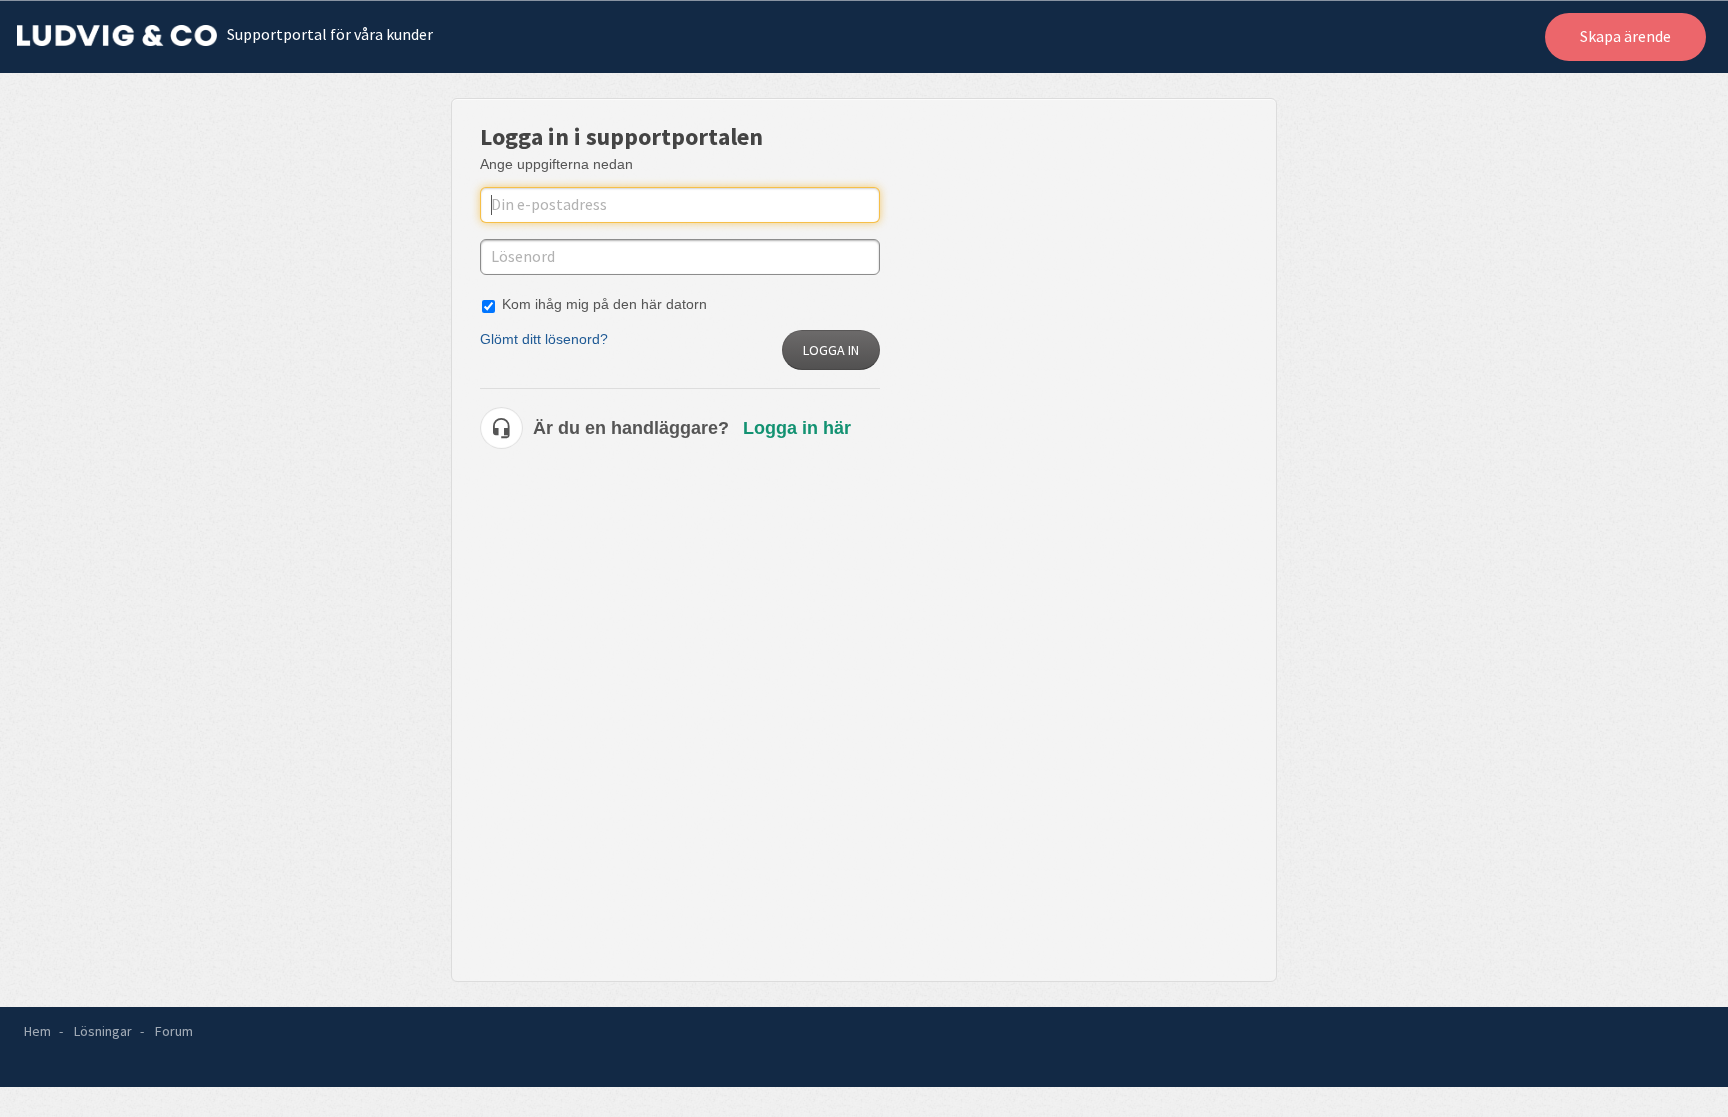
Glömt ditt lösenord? (544, 339)
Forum (174, 1031)
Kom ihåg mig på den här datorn (604, 304)
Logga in (831, 350)
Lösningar (103, 1031)
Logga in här (797, 428)
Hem (37, 1031)
